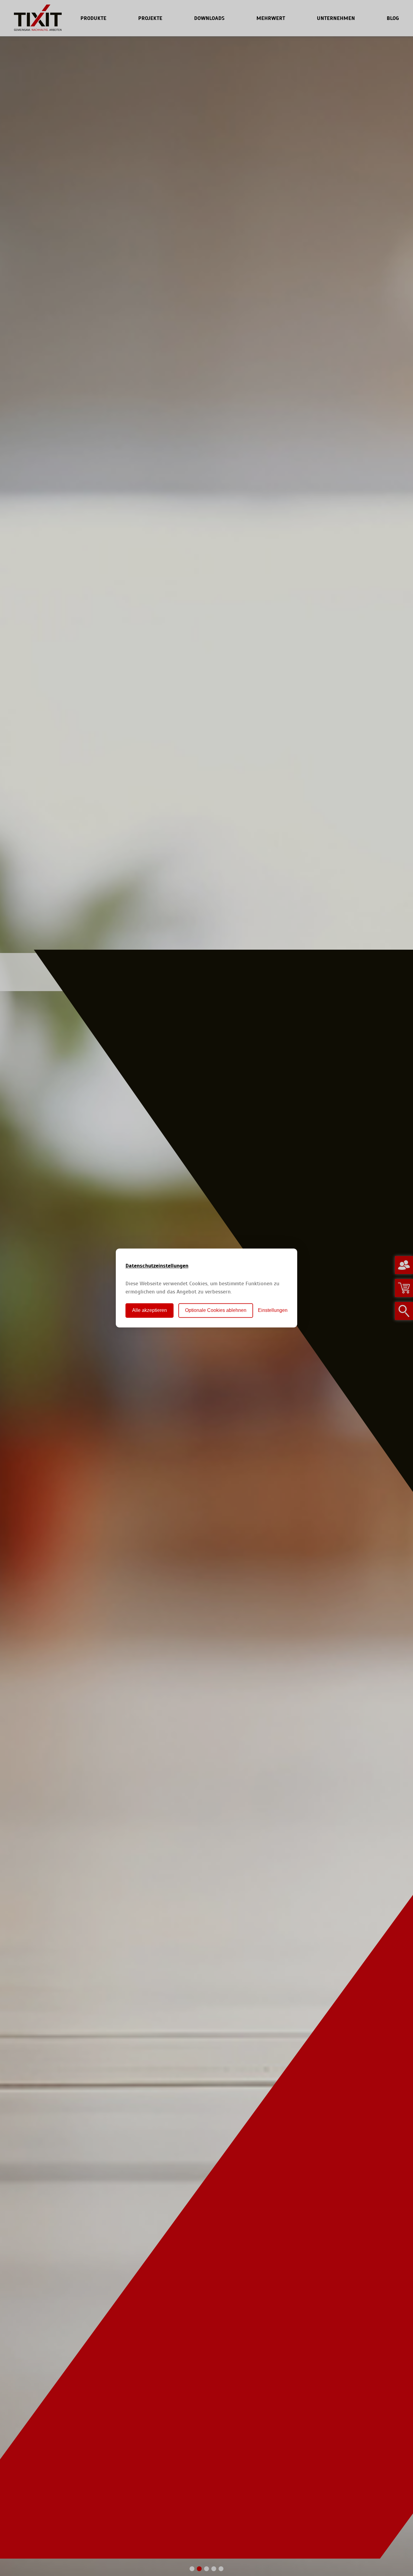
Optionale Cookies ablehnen (216, 1311)
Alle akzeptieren (150, 1311)
